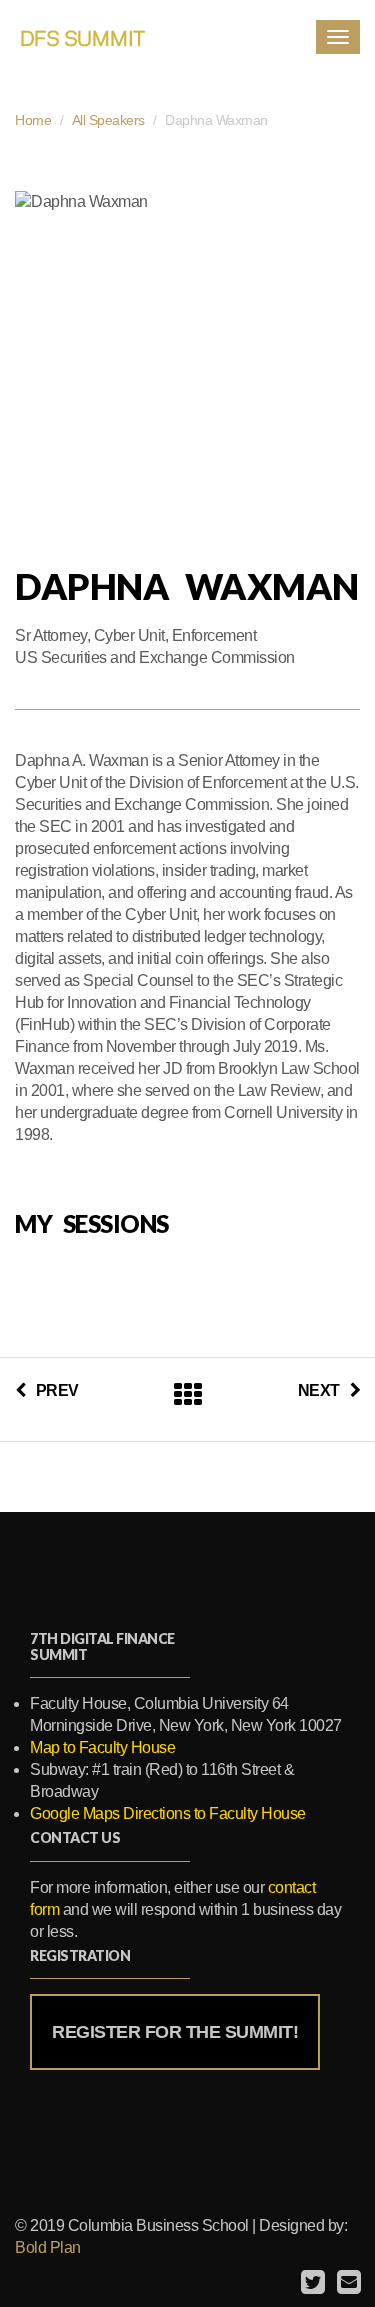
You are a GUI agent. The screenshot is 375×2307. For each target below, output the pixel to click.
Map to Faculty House (102, 1747)
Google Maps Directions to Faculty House (168, 1813)
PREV (57, 1390)
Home (33, 120)
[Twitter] (310, 2282)
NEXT (319, 1390)
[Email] (346, 2282)
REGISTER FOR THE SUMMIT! (175, 2032)
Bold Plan (48, 2247)
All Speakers (108, 120)
